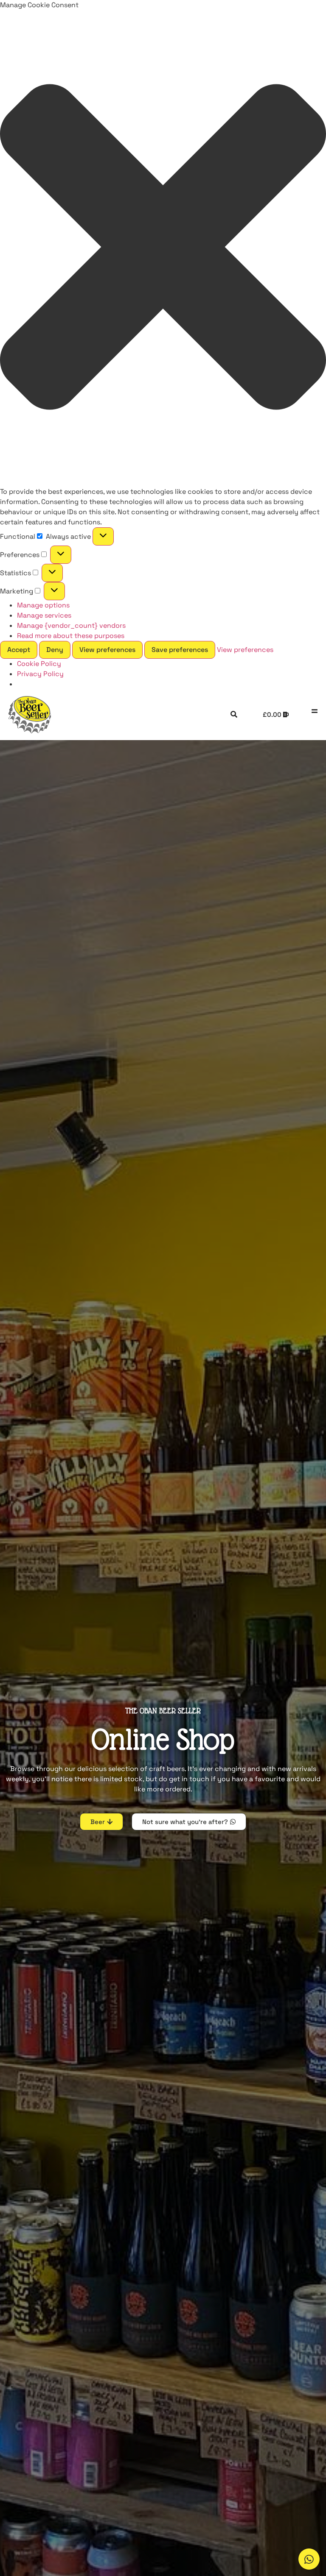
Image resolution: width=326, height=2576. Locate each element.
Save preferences (180, 650)
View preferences (107, 650)
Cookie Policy (39, 664)
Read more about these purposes (71, 636)
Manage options (43, 605)
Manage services (44, 615)
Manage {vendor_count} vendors (71, 625)
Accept (19, 650)
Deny (55, 650)
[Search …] (234, 715)
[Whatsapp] (309, 2559)
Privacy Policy (40, 674)
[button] (163, 248)
